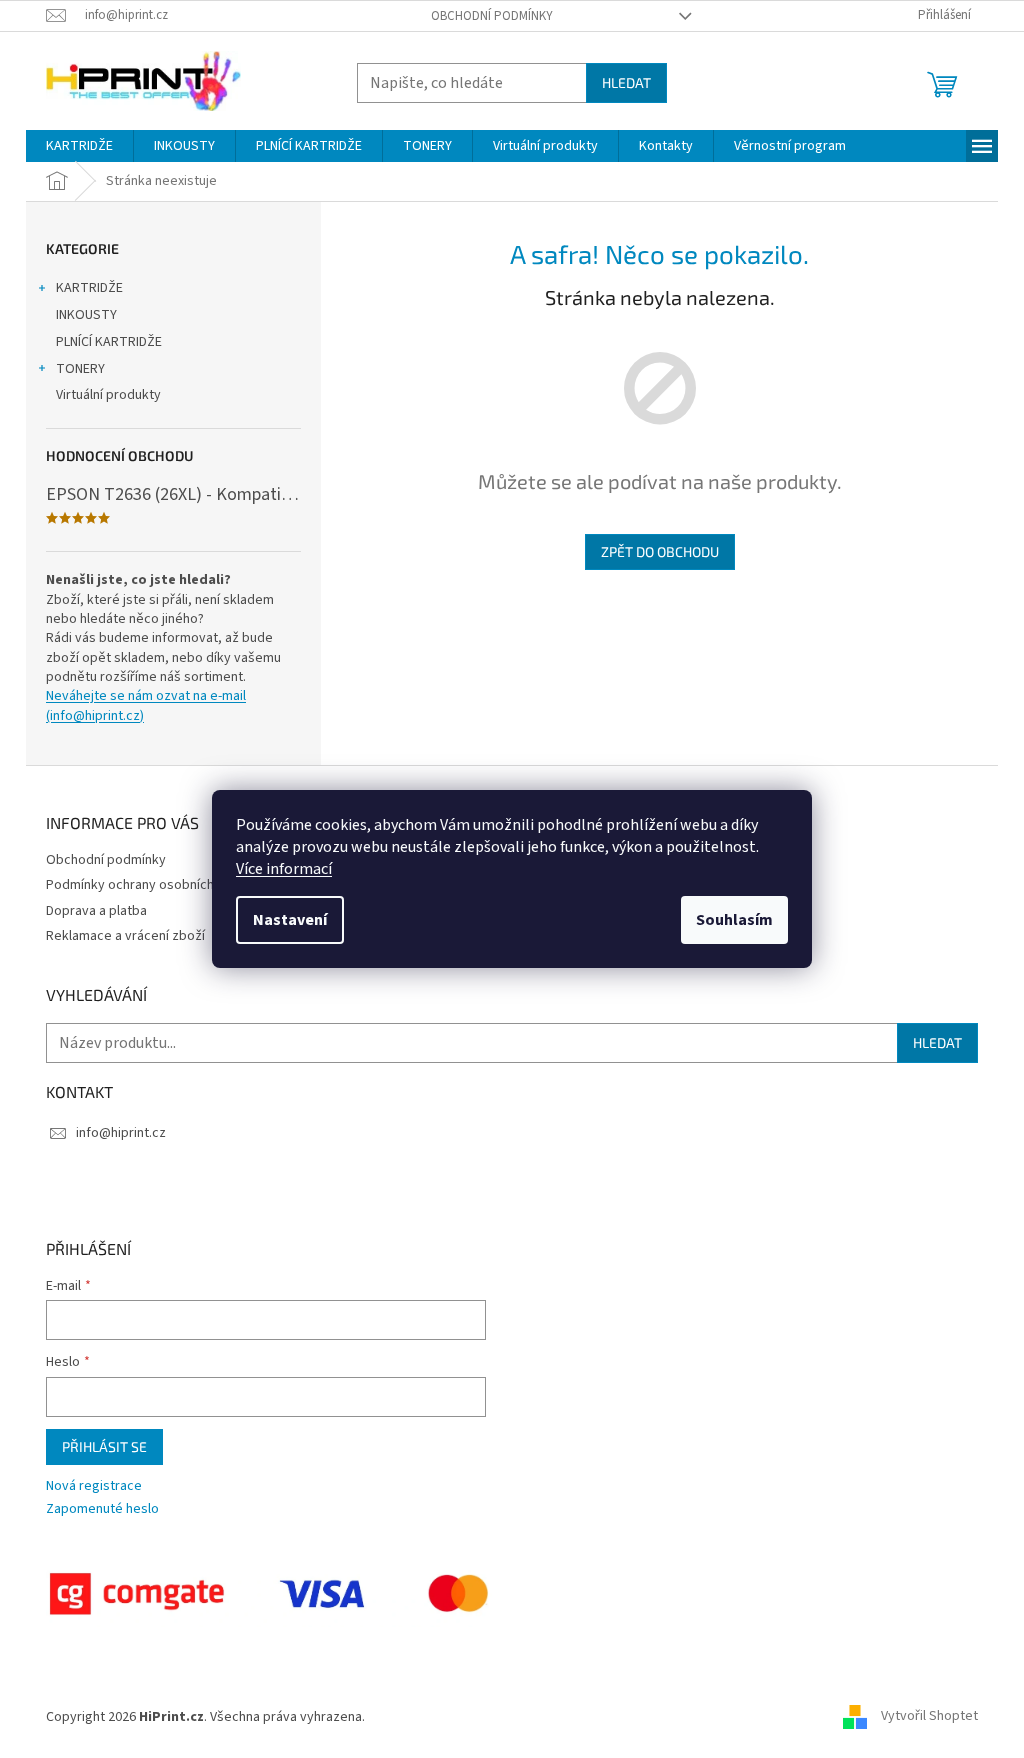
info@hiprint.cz (121, 1133)
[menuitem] (79, 146)
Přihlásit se (104, 1446)
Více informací (284, 869)
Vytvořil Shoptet (929, 1717)
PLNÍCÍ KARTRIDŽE (109, 342)
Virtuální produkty (108, 395)
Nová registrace (94, 1486)
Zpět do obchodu (660, 551)
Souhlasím (734, 920)
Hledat (626, 82)
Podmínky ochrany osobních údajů (147, 885)
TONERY (80, 369)
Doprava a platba (96, 911)
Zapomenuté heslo (102, 1509)
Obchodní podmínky (492, 16)
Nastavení (290, 920)
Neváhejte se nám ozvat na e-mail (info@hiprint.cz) (146, 706)
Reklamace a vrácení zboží (125, 936)
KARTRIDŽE (89, 288)
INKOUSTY (86, 315)
